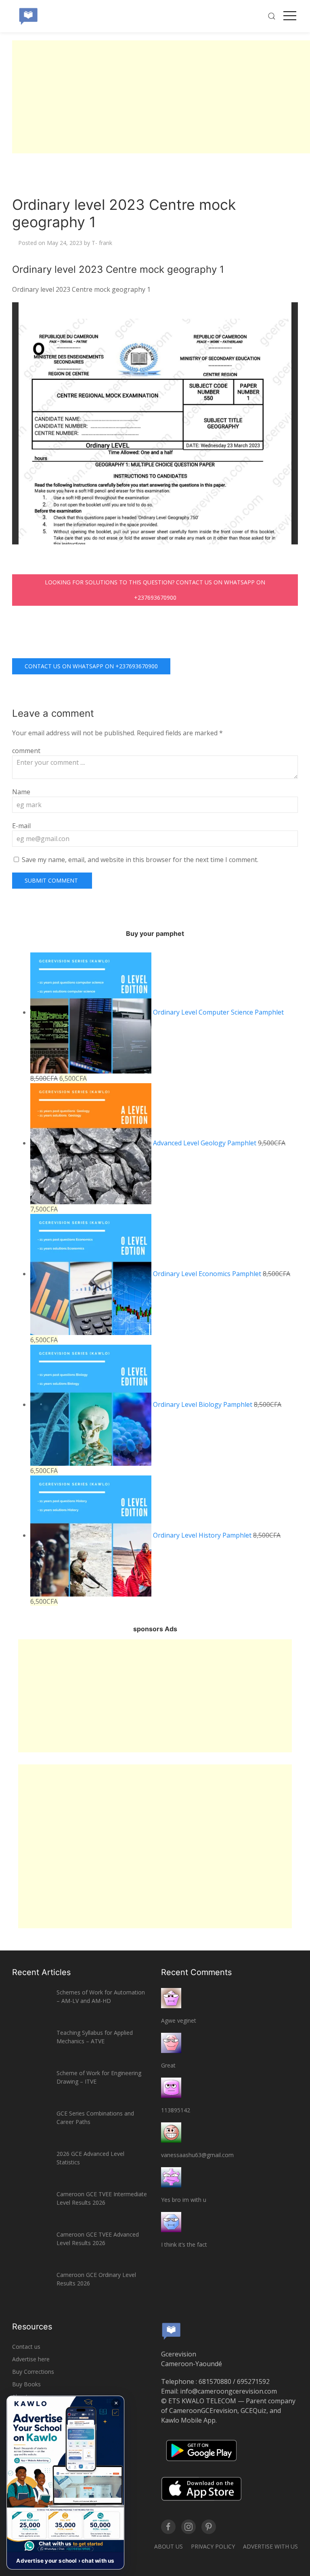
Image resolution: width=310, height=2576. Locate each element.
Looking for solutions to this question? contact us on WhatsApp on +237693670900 (155, 590)
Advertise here (31, 2359)
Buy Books (26, 2384)
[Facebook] (168, 2527)
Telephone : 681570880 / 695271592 (215, 2381)
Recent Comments (196, 1972)
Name (21, 792)
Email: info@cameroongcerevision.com (219, 2391)
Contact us (26, 2347)
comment (26, 751)
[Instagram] (189, 2527)
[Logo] (28, 16)
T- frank (102, 243)
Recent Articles (41, 1972)
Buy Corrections (33, 2372)
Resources (32, 2327)
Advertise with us (270, 2546)
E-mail (21, 826)
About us (169, 2546)
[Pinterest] (209, 2527)
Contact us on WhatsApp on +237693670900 (91, 666)
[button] (65, 2483)
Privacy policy (213, 2546)
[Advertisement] (161, 97)
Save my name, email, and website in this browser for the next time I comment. (140, 860)
